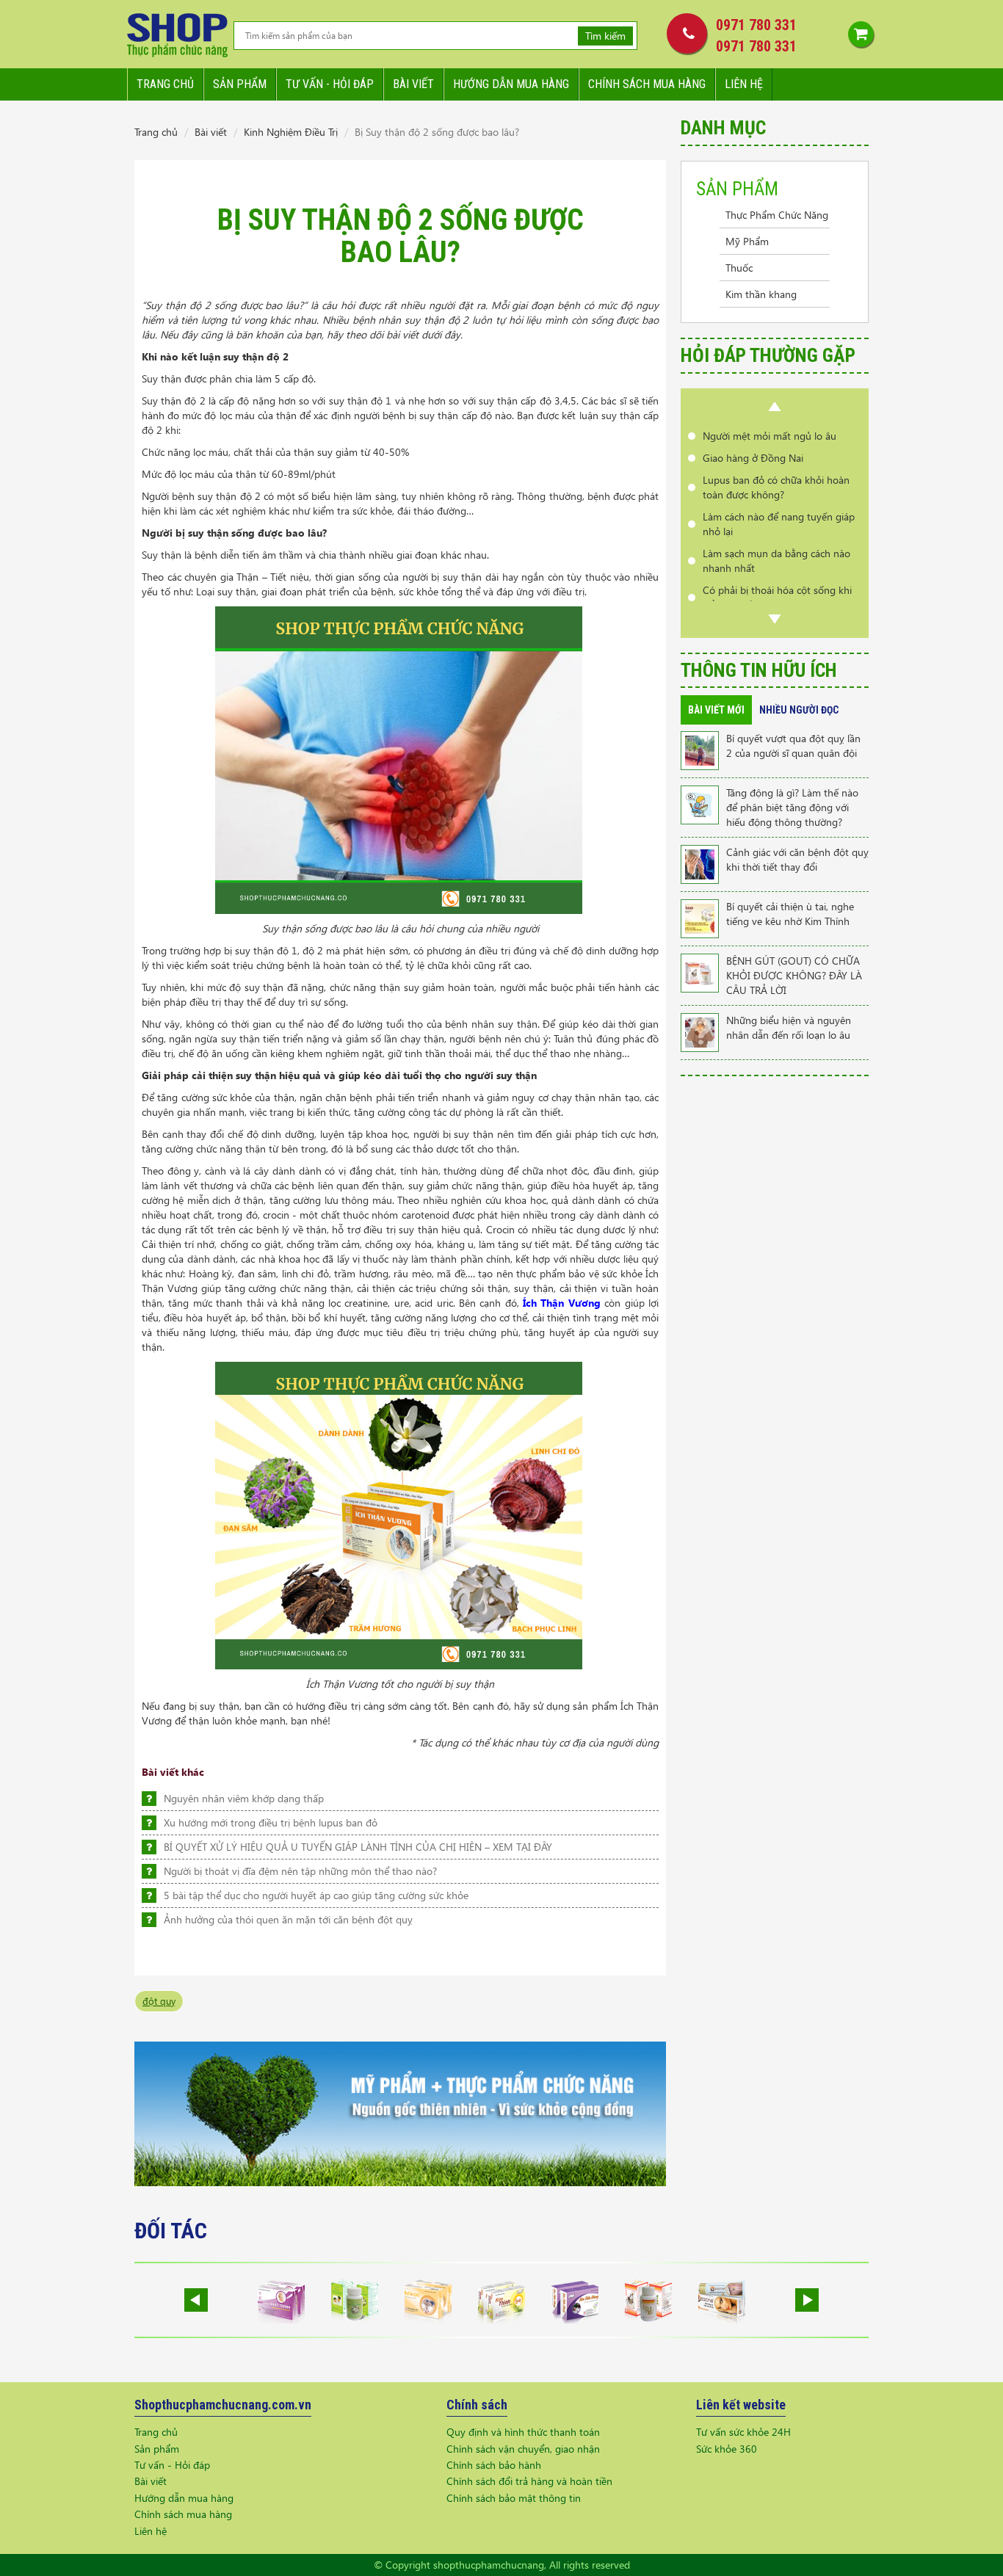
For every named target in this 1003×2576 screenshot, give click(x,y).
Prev (775, 407)
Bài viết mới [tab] (716, 710)
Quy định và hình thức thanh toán (523, 2432)
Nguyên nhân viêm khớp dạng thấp (244, 1798)
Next (775, 619)
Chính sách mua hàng (647, 84)
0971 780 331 (756, 25)
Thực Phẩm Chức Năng (777, 215)
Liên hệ (744, 84)
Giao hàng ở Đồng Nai (753, 436)
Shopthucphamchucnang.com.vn (223, 2405)
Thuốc (739, 268)
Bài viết (413, 84)
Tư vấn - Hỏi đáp (172, 2465)
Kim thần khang (761, 294)
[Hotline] (683, 33)
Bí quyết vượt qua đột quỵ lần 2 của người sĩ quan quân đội (793, 745)
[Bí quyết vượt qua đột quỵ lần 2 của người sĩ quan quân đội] (700, 749)
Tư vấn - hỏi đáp (330, 84)
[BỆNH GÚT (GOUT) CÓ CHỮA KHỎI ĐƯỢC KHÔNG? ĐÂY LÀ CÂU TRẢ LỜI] (700, 972)
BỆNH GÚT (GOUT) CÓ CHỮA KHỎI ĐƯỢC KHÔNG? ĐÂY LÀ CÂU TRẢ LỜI (794, 975)
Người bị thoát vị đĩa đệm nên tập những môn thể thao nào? (300, 1871)
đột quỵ (159, 2001)
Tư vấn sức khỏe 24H (743, 2432)
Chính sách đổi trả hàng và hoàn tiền (529, 2481)
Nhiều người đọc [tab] (799, 710)
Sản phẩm (240, 84)
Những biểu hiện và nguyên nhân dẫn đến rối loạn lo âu (789, 1027)
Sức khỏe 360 (727, 2449)
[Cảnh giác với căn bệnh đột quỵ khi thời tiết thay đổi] (700, 863)
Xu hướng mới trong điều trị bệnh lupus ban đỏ (271, 1822)
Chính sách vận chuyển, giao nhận (523, 2449)
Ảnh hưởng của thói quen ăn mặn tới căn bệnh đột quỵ (288, 1919)
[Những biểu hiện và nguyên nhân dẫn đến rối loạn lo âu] (700, 1031)
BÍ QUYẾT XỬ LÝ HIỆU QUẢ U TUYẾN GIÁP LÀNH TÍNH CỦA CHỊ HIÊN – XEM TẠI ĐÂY (358, 1847)
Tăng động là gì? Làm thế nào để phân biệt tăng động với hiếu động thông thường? (792, 807)
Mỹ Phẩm (747, 241)
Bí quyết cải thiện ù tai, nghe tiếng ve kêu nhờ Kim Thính (790, 914)
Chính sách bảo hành (494, 2465)
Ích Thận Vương (562, 1303)
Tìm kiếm (605, 36)
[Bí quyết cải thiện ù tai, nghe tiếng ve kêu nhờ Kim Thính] (700, 917)
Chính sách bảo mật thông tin (514, 2498)
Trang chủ (165, 84)
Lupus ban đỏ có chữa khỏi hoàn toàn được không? (776, 465)
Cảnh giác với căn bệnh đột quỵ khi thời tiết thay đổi (797, 859)
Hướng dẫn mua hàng (511, 84)
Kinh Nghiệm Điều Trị (291, 132)
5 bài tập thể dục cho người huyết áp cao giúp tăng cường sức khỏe (316, 1895)
